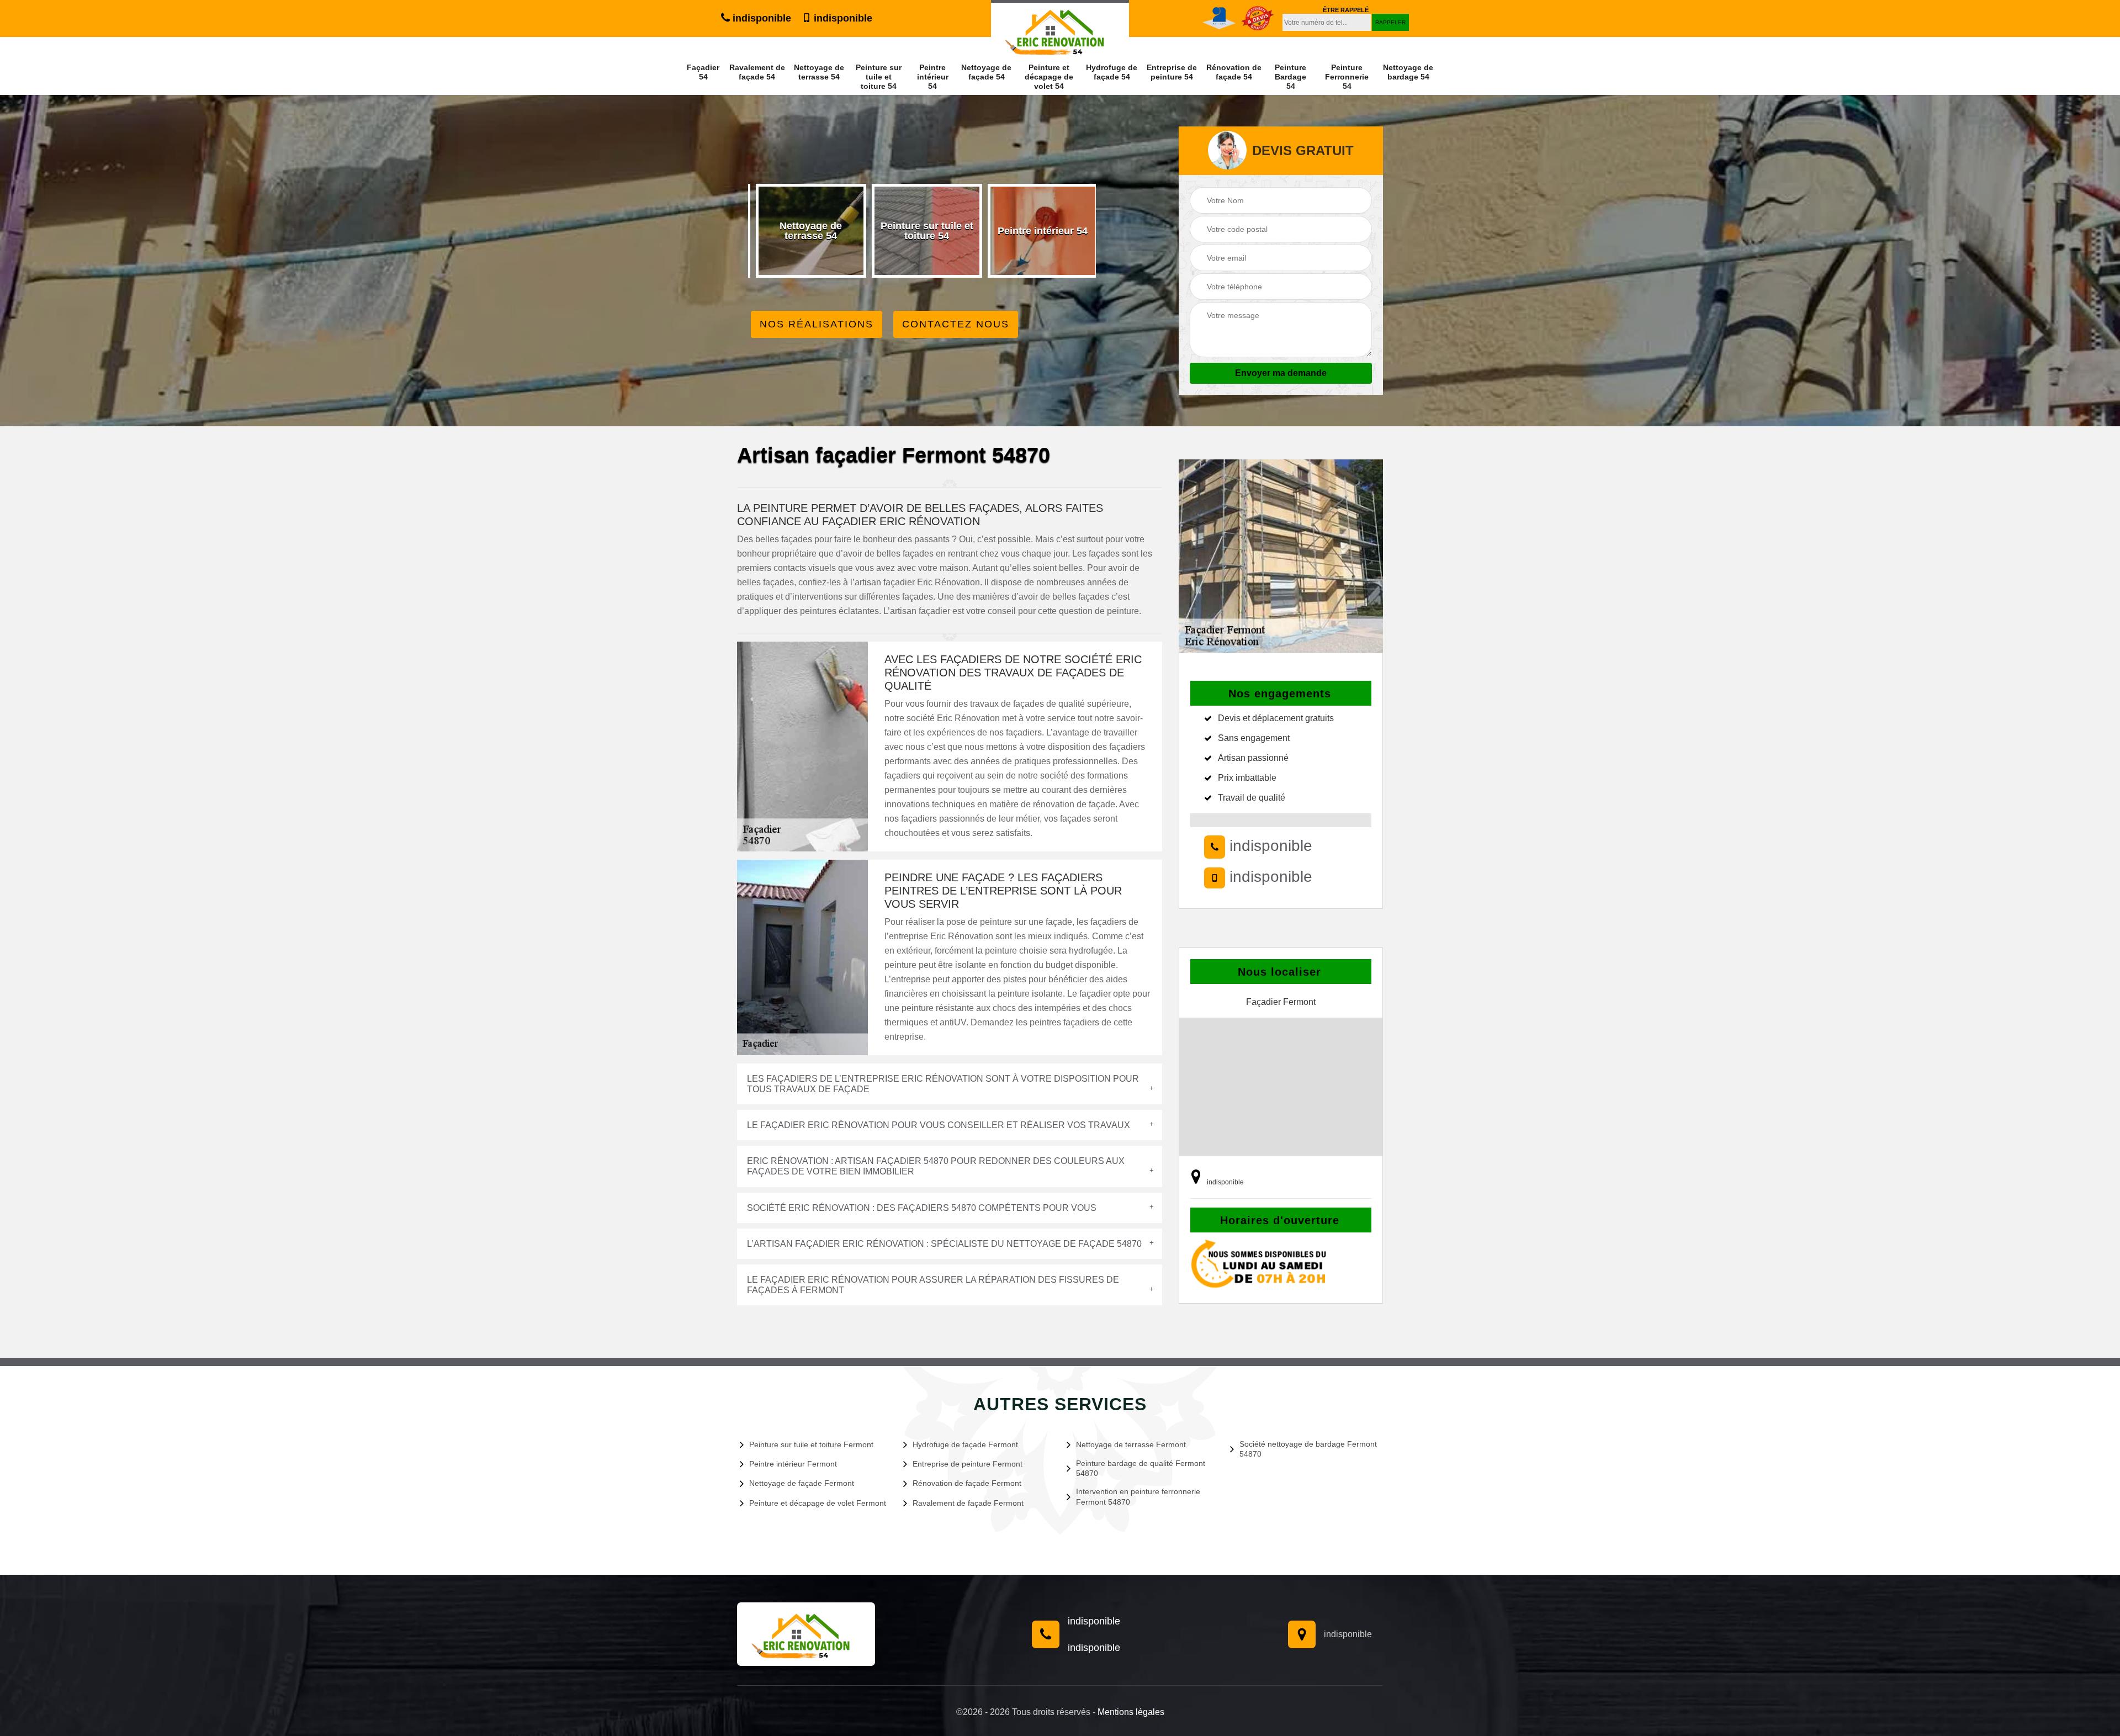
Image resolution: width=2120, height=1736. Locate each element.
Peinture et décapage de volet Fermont (818, 1503)
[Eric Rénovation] (806, 1634)
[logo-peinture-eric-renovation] (1060, 29)
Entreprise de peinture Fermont (968, 1464)
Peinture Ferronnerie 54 (1347, 77)
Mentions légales (1131, 1712)
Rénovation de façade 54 (1234, 72)
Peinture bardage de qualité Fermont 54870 (1141, 1468)
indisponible (760, 18)
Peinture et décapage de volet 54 (1049, 77)
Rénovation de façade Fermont (967, 1483)
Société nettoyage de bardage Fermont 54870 (1308, 1449)
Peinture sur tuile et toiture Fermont (811, 1444)
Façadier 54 (703, 72)
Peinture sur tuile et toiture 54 (879, 77)
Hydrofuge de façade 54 (1112, 72)
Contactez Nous (956, 324)
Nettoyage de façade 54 (986, 72)
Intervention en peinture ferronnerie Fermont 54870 (1138, 1496)
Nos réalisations (817, 324)
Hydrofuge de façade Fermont (965, 1444)
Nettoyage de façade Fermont (802, 1483)
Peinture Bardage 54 (1290, 77)
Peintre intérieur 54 (933, 77)
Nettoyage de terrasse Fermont (1131, 1444)
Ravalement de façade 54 (757, 72)
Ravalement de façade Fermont (968, 1503)
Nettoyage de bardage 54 (1408, 72)
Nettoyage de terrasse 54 (819, 72)
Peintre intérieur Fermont (793, 1464)
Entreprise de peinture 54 (1172, 72)
